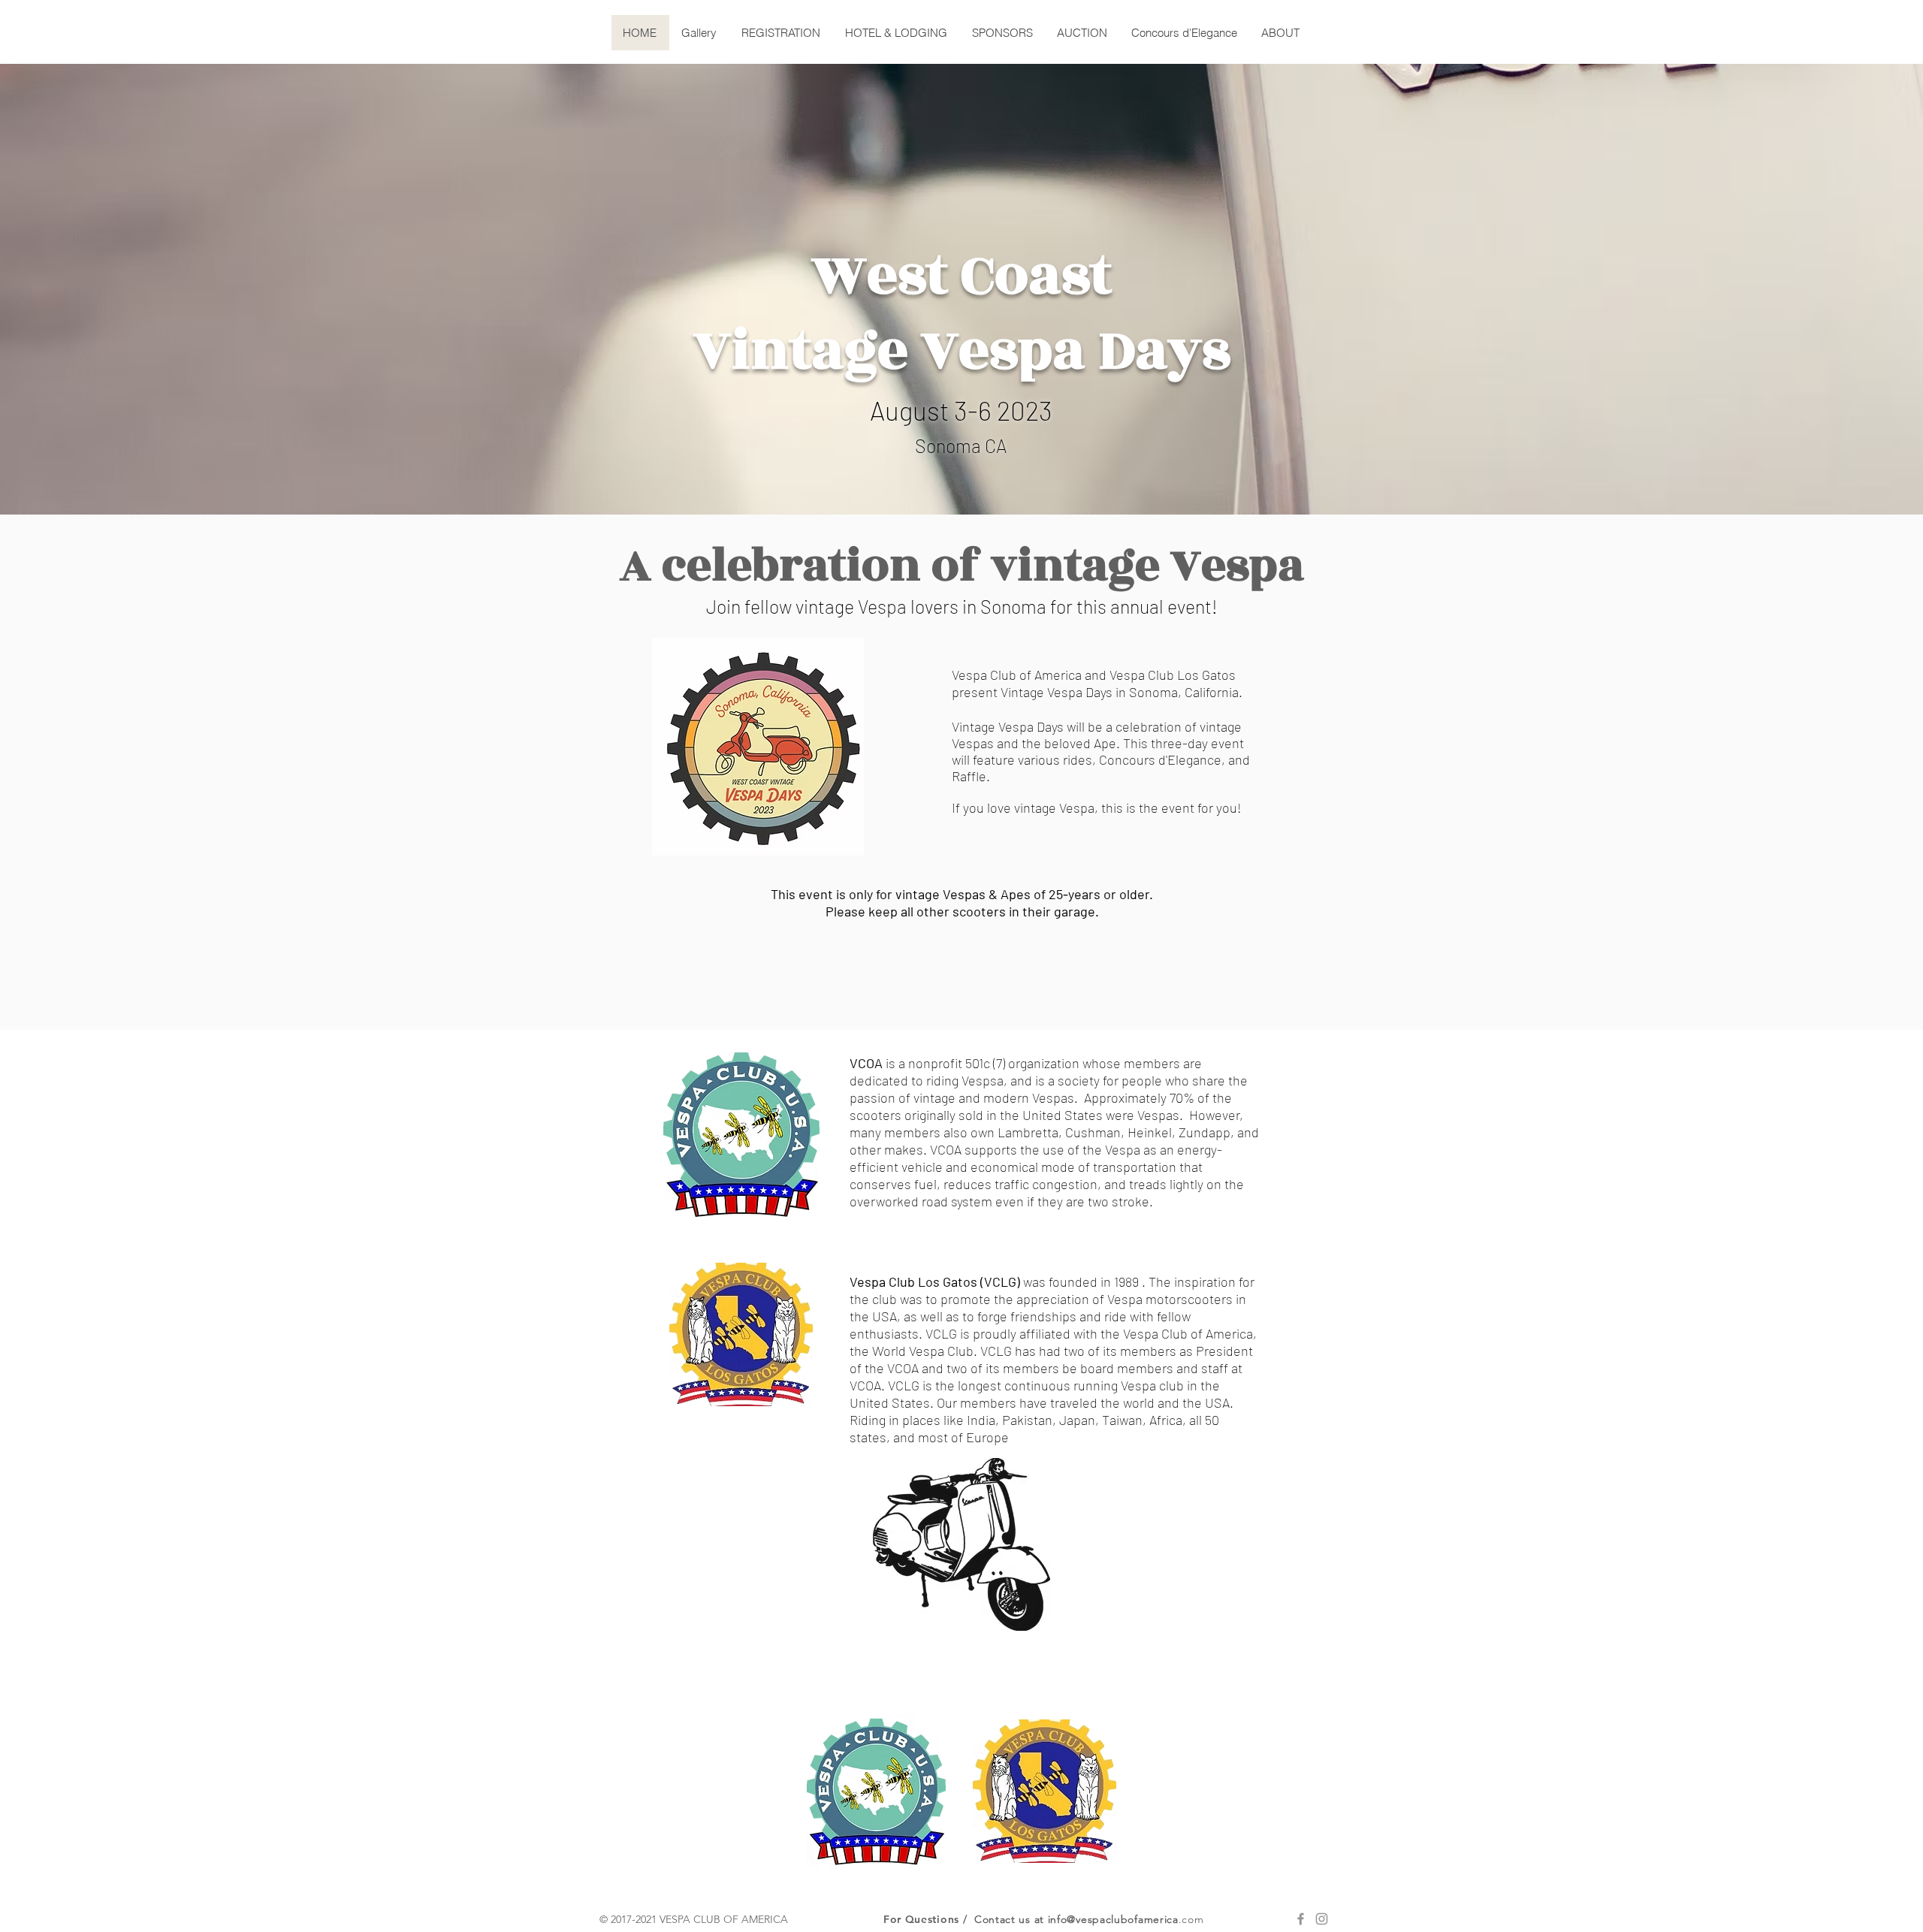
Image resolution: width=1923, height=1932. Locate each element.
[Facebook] (1301, 1919)
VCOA (866, 1063)
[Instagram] (1322, 1919)
